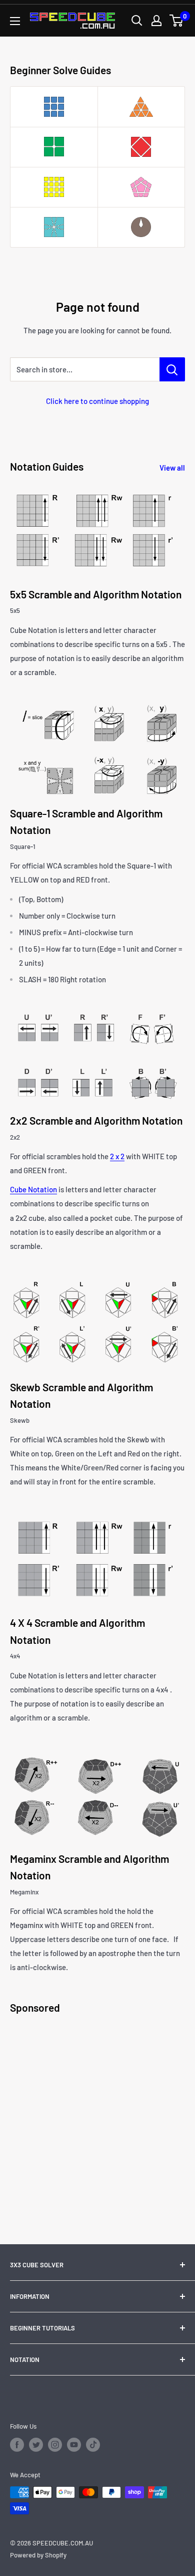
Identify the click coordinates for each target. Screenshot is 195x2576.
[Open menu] (15, 21)
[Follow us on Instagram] (55, 2445)
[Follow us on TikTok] (93, 2445)
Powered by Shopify (38, 2555)
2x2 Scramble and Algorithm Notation (96, 1120)
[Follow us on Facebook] (17, 2445)
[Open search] (137, 21)
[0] (177, 21)
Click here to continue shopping (97, 401)
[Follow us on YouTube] (74, 2445)
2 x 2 (117, 1156)
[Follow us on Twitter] (36, 2445)
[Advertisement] (97, 2121)
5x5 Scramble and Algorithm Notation (96, 594)
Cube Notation (33, 1189)
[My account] (156, 21)
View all (172, 468)
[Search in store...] (172, 369)
